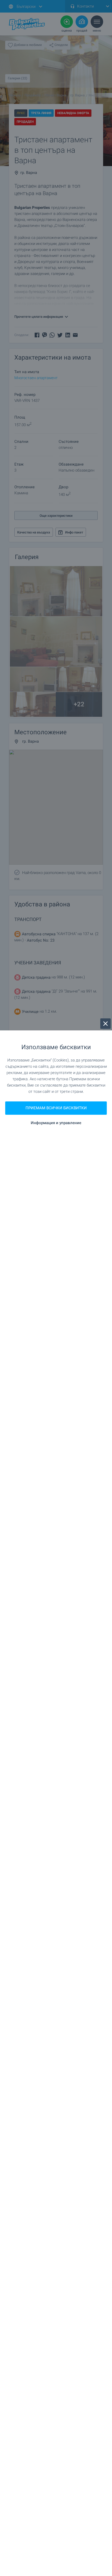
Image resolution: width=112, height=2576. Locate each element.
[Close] (105, 1024)
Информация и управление (56, 1123)
